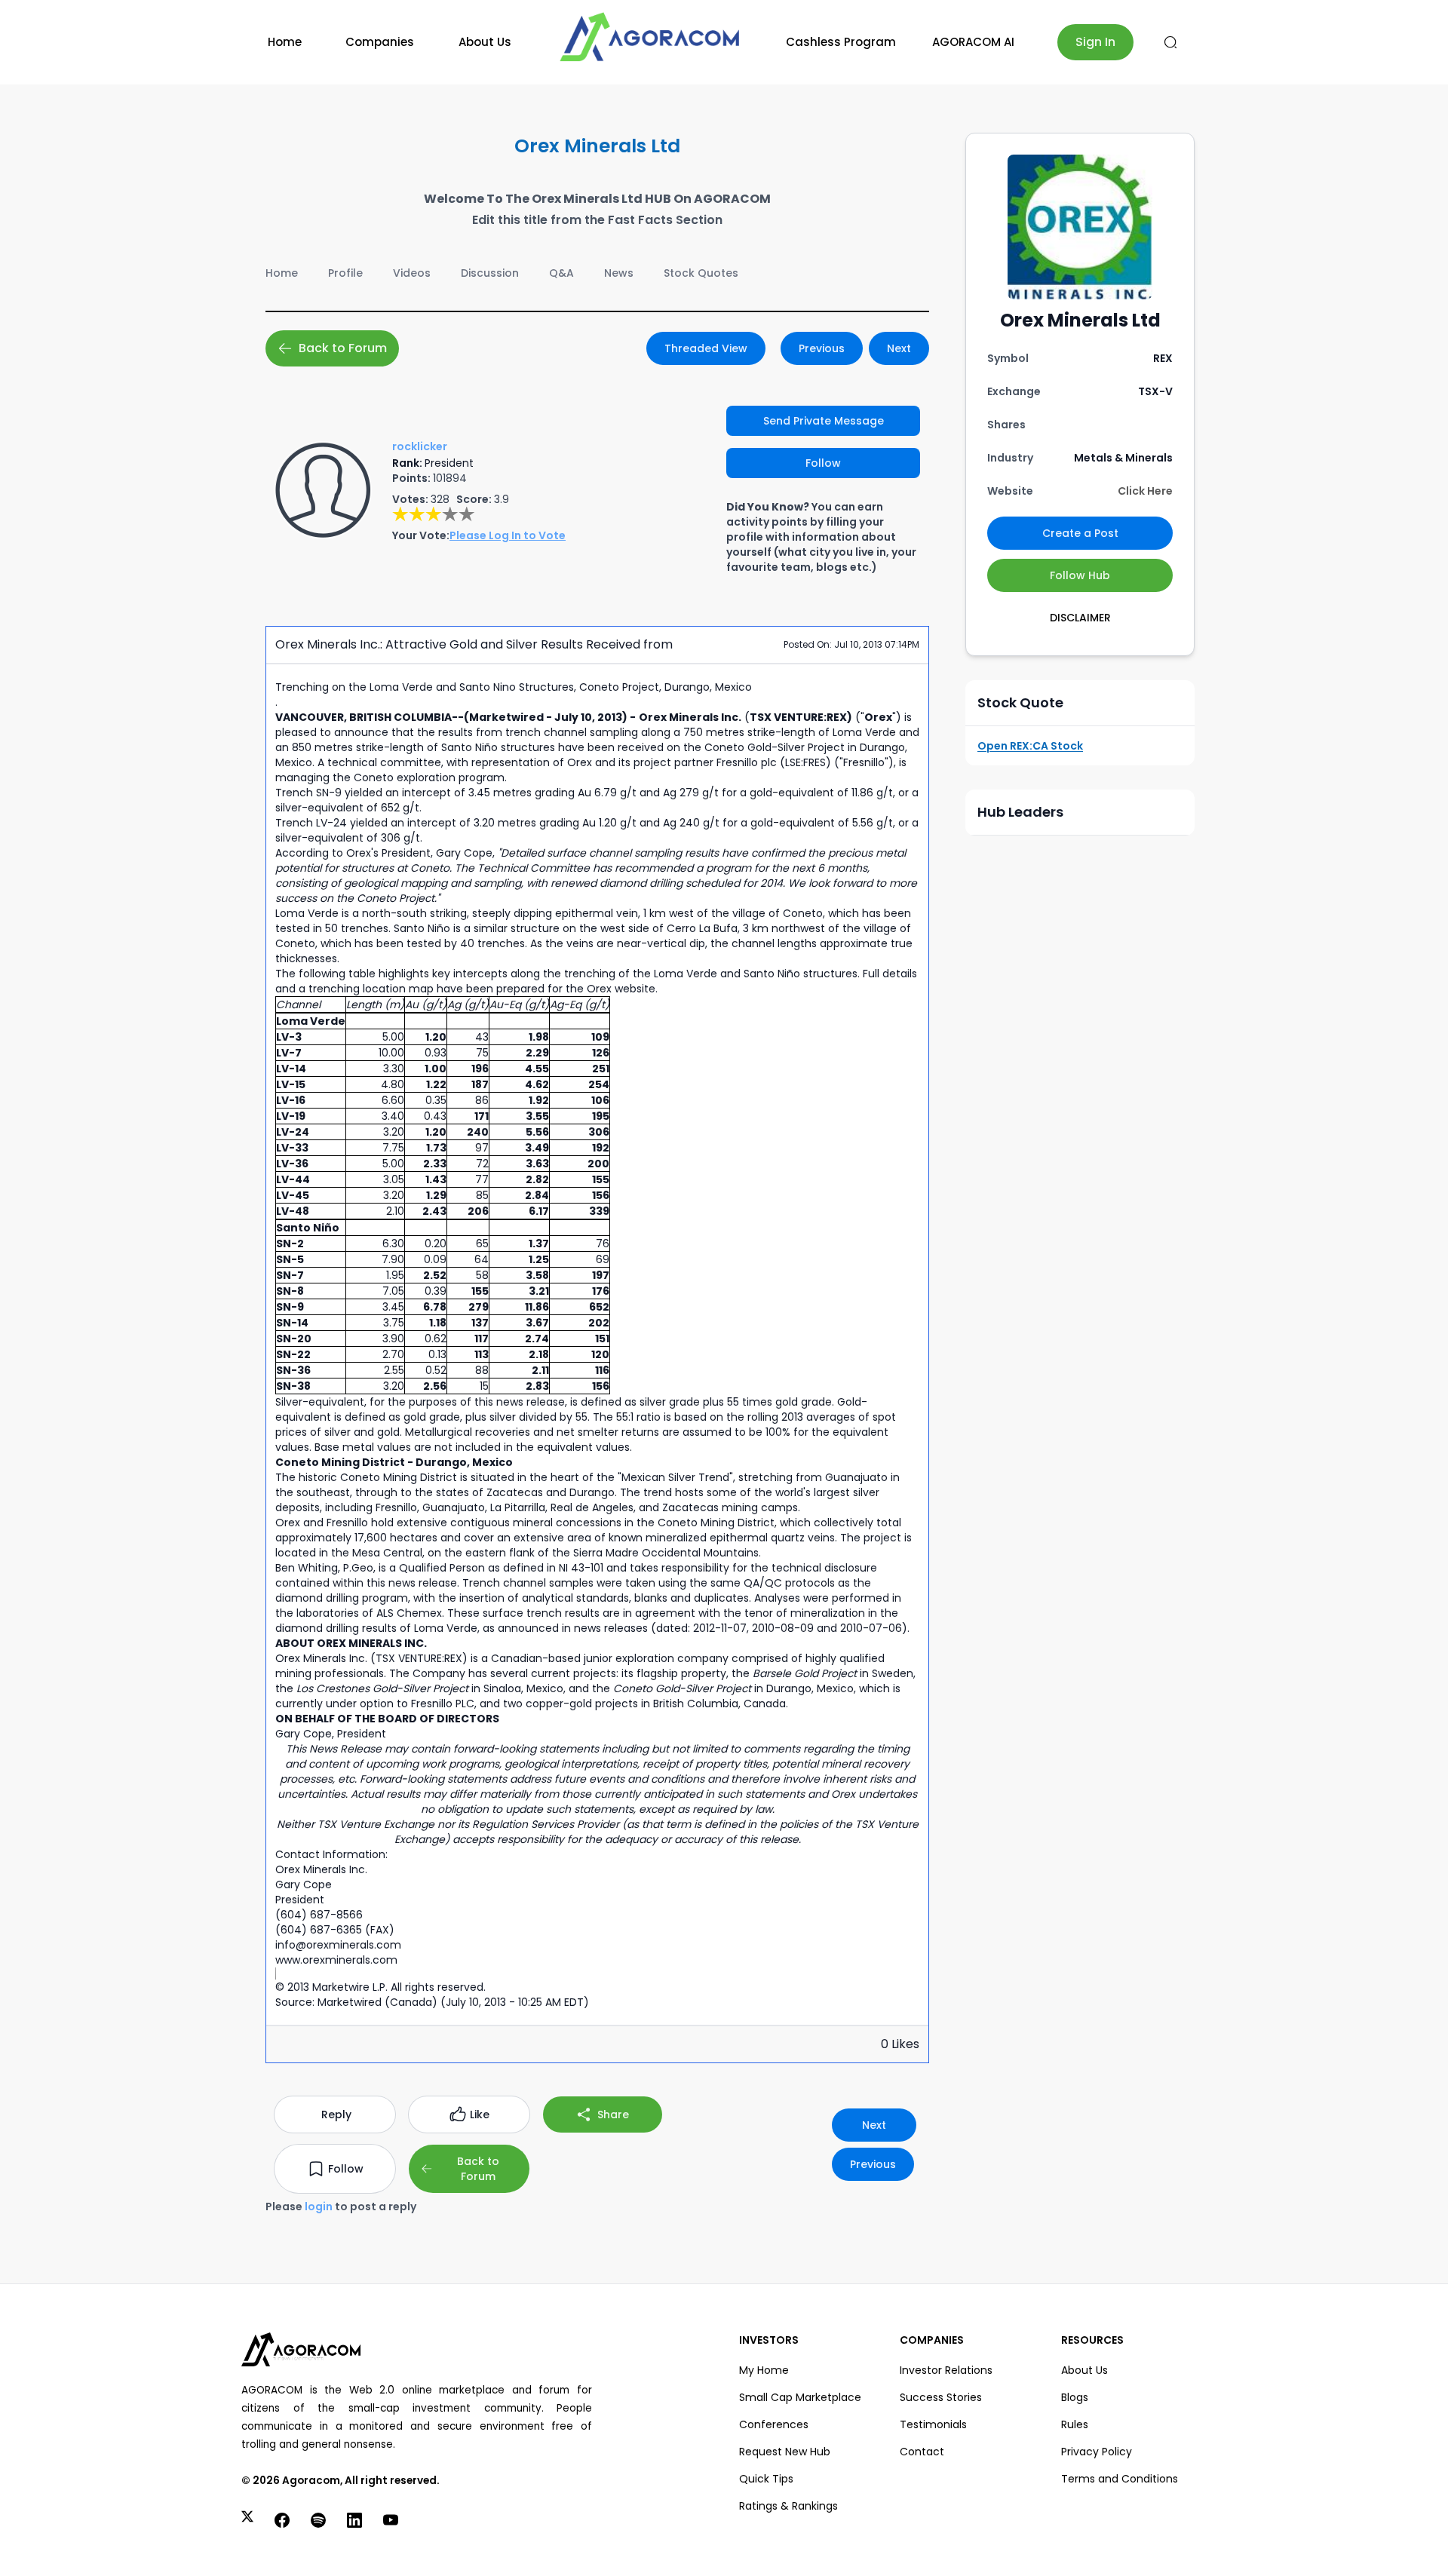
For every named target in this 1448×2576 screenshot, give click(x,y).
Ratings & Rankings (788, 2506)
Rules (1075, 2424)
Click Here (1145, 491)
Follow (823, 463)
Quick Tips (766, 2479)
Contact (922, 2452)
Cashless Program (841, 42)
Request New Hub (785, 2452)
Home (285, 42)
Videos (412, 273)
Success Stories (941, 2397)
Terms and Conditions (1120, 2479)
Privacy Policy (1097, 2452)
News (619, 273)
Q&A (561, 273)
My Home (764, 2370)
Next (899, 348)
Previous (822, 348)
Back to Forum (343, 348)
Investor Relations (946, 2370)
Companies (380, 42)
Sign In (1095, 42)
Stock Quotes (701, 273)
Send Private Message (824, 421)
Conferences (774, 2424)
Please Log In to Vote (508, 535)
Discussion (490, 273)
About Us (485, 42)
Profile (345, 273)
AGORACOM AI (973, 42)
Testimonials (933, 2424)
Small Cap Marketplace (800, 2397)
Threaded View (706, 348)
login (319, 2206)
